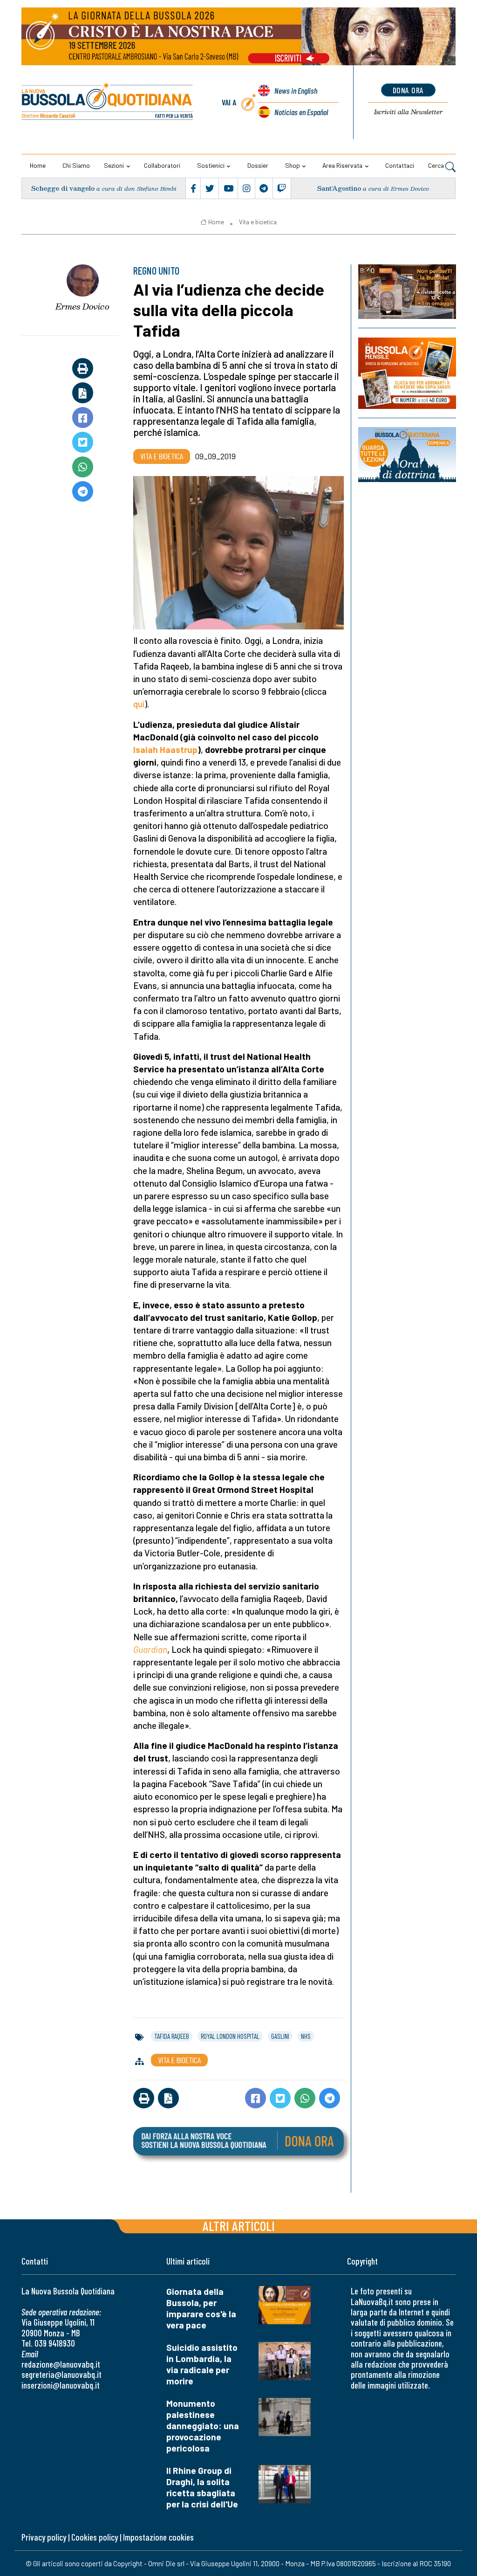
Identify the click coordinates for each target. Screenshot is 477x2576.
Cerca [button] (437, 165)
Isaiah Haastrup (165, 749)
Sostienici (211, 165)
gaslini (280, 2036)
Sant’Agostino (339, 188)
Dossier (258, 165)
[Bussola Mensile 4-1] (407, 292)
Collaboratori (162, 165)
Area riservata (342, 165)
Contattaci (400, 165)
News (296, 90)
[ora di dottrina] (407, 455)
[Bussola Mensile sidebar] (407, 373)
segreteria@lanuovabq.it (61, 2374)
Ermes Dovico (82, 306)
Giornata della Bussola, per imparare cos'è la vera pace (201, 2308)
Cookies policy (95, 2537)
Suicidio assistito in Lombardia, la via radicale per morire (202, 2364)
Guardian (150, 1649)
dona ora (408, 90)
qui (139, 704)
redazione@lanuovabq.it (61, 2364)
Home (38, 165)
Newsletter (408, 112)
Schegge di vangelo (63, 188)
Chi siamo (76, 165)
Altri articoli (239, 2226)
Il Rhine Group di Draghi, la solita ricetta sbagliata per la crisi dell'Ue (202, 2487)
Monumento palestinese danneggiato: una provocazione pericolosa (203, 2426)
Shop (293, 165)
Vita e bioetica (258, 222)
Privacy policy (44, 2537)
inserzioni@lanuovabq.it (61, 2385)
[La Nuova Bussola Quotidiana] (108, 102)
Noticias (301, 112)
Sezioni (114, 165)
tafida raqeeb (172, 2036)
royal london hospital (230, 2036)
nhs (306, 2036)
